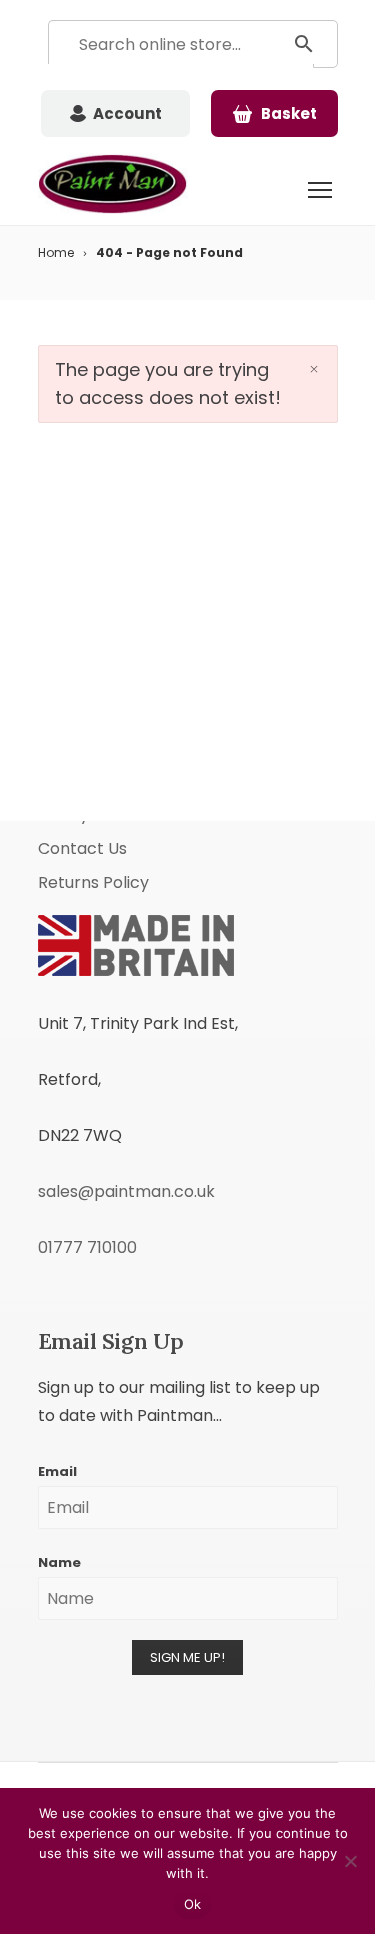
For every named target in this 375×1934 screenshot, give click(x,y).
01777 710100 (87, 1247)
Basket (289, 113)
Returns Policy (93, 882)
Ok (193, 1904)
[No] (350, 1861)
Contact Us (82, 848)
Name (59, 1562)
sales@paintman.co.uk (126, 1191)
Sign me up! (187, 1657)
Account (127, 113)
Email (57, 1471)
